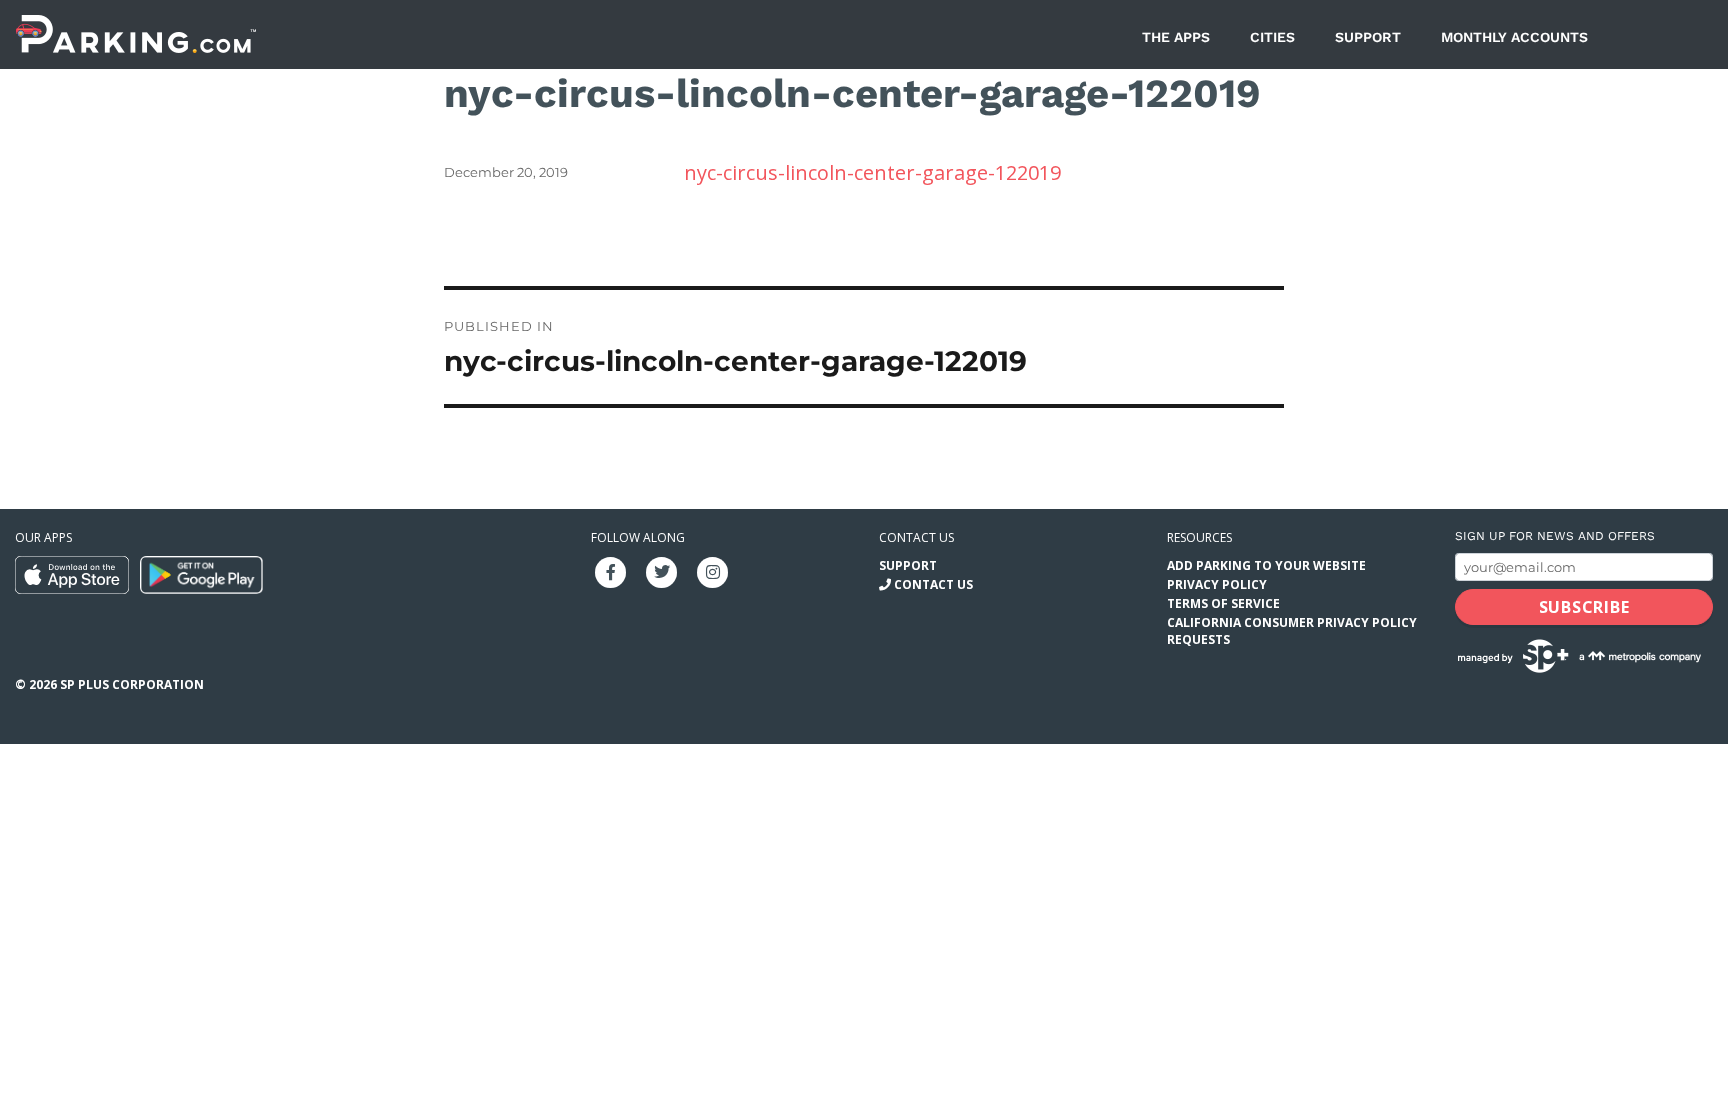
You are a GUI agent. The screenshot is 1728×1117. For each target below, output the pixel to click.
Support (1368, 37)
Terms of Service (1223, 603)
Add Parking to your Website (1266, 565)
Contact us (916, 537)
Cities (1272, 37)
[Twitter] (662, 570)
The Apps (1176, 37)
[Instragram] (713, 570)
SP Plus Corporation (132, 684)
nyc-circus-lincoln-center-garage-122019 (872, 172)
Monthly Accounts (1514, 37)
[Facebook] (611, 570)
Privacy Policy (1217, 584)
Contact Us (933, 584)
